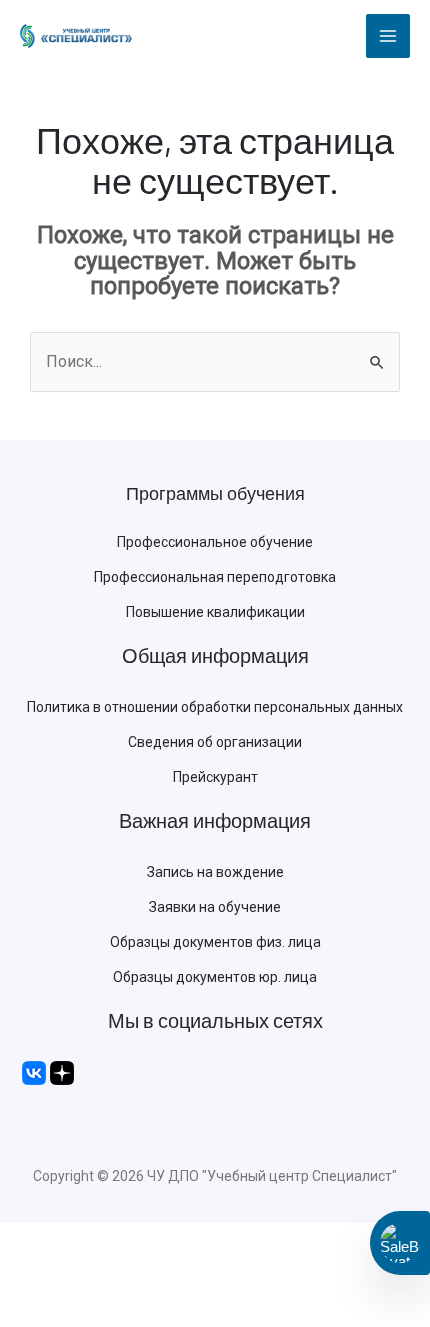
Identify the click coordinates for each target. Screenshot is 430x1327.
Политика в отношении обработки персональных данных (215, 707)
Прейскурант (215, 777)
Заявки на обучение (215, 907)
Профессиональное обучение (215, 542)
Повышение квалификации (215, 612)
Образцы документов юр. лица (215, 977)
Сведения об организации (215, 742)
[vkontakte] (34, 1072)
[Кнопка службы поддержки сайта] (400, 1243)
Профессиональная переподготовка (215, 577)
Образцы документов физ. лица (215, 942)
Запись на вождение (215, 872)
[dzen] (62, 1072)
